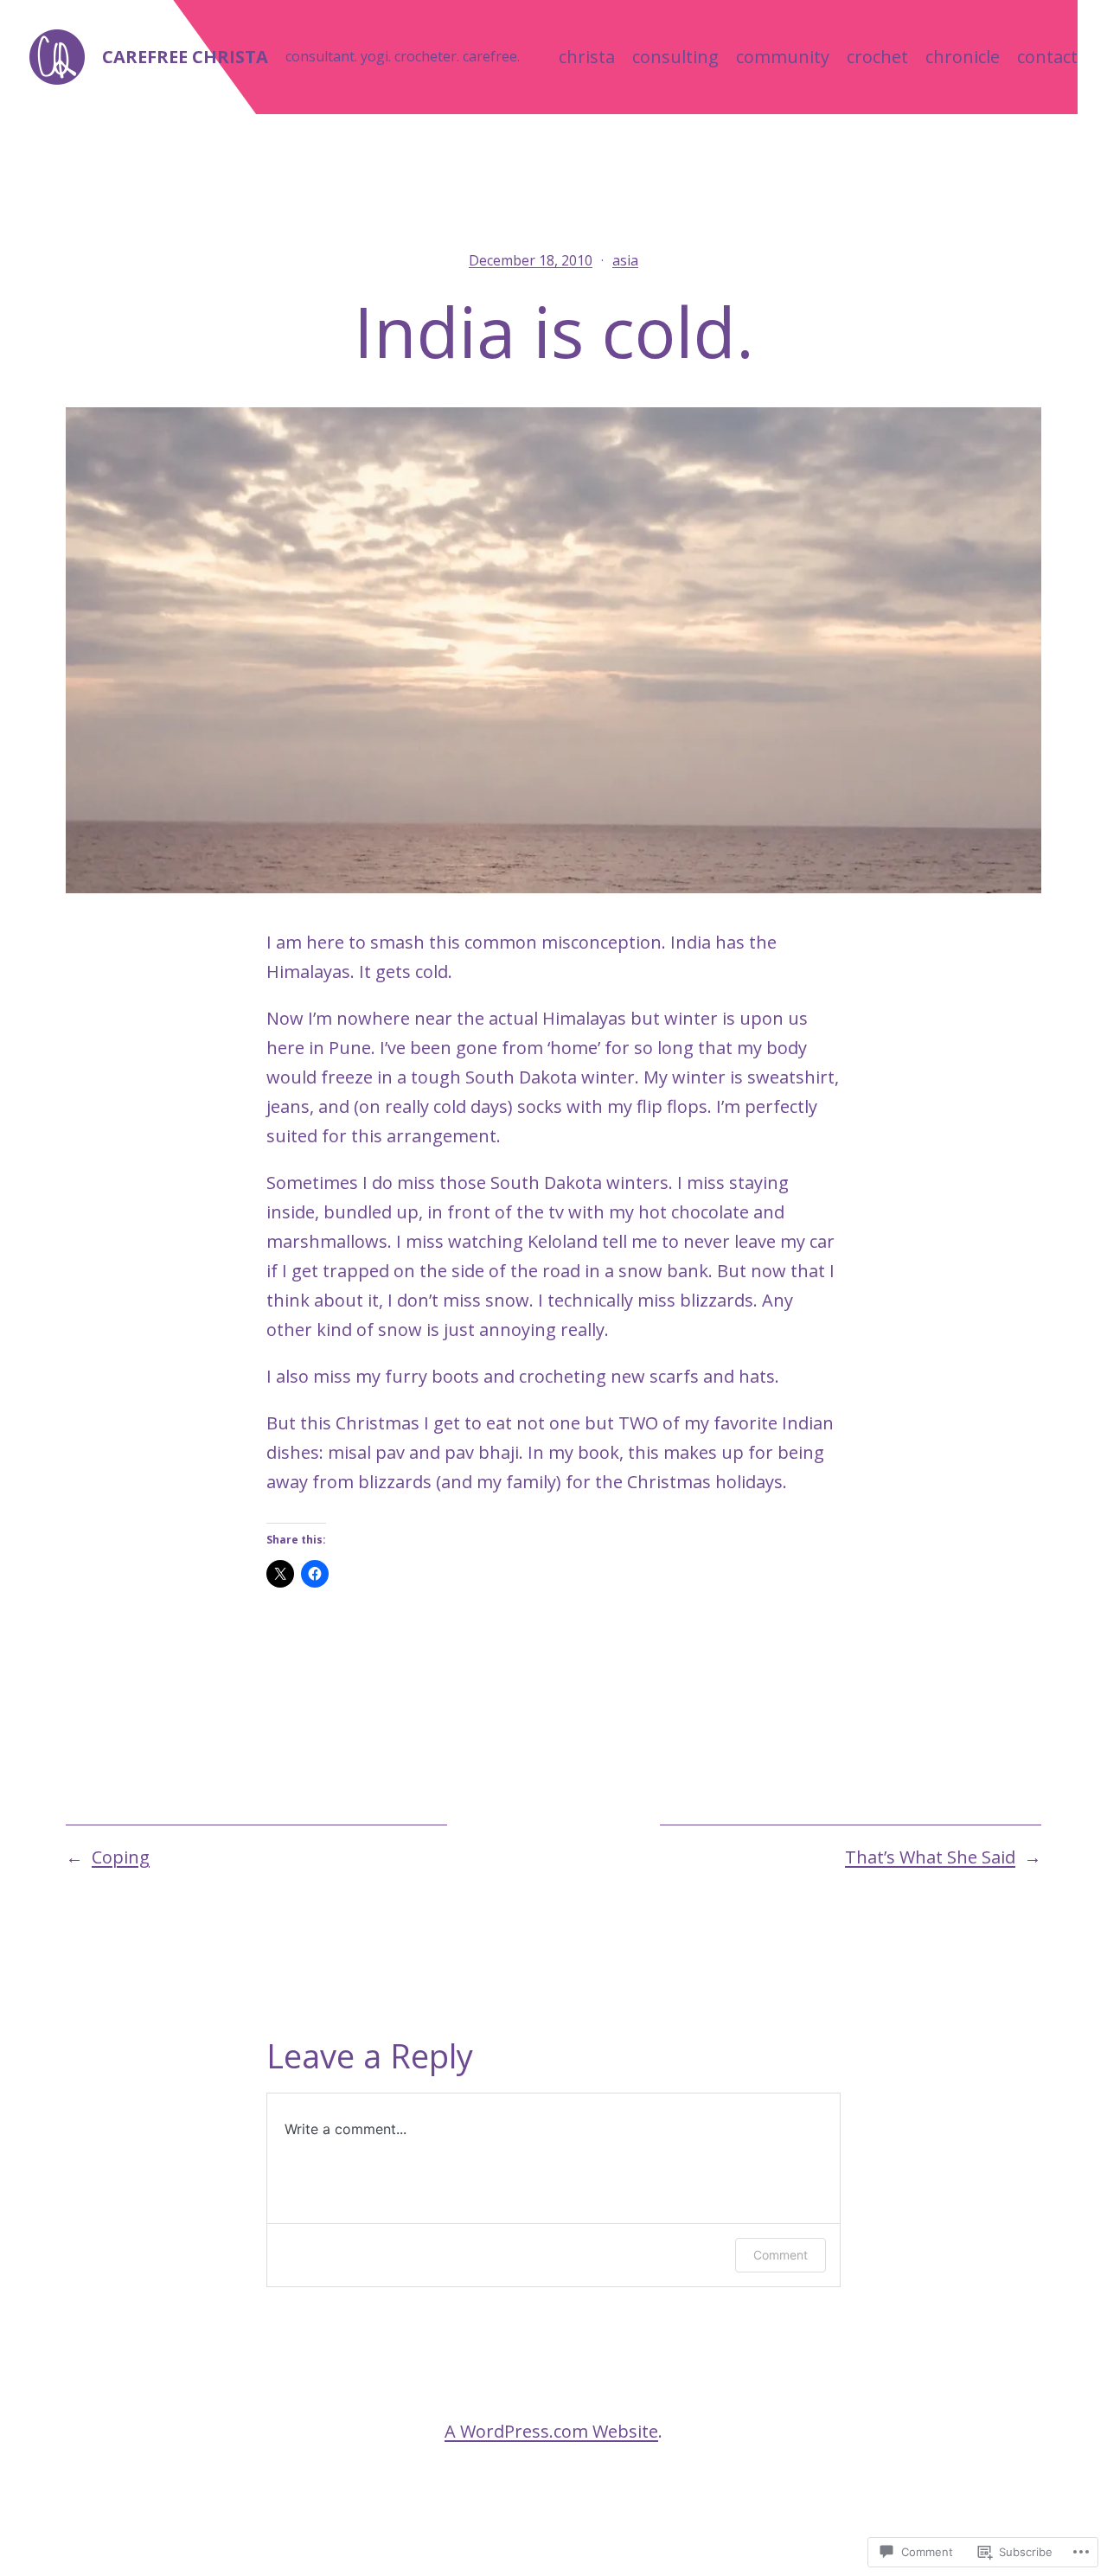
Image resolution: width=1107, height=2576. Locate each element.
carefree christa (185, 57)
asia (625, 260)
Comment (781, 2255)
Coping (121, 1857)
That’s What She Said (930, 1857)
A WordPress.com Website (551, 2431)
